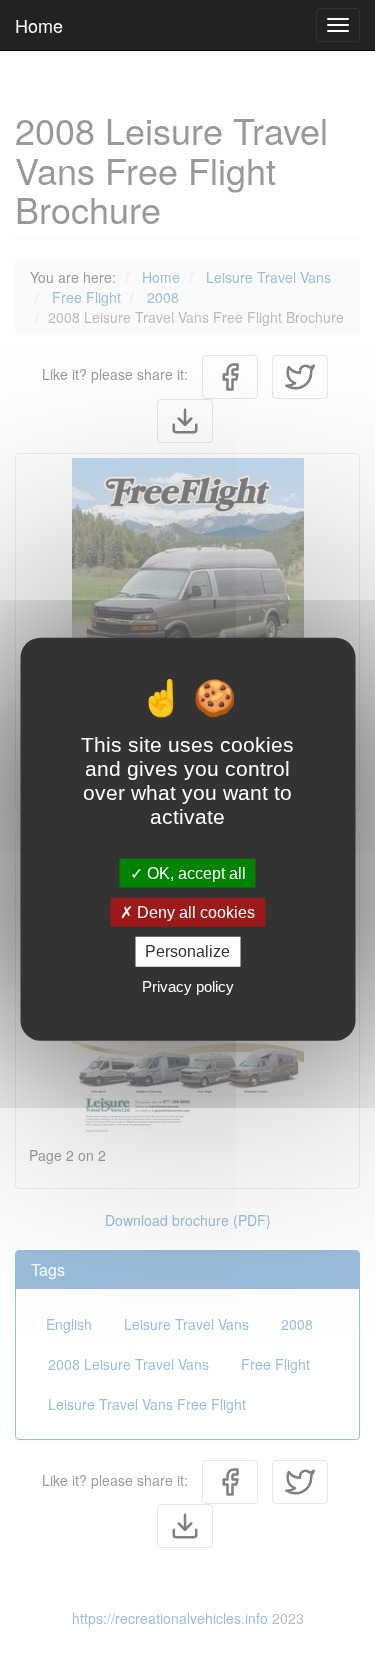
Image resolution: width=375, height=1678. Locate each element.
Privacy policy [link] (188, 985)
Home (39, 25)
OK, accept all (194, 873)
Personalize (187, 951)
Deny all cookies (194, 912)
